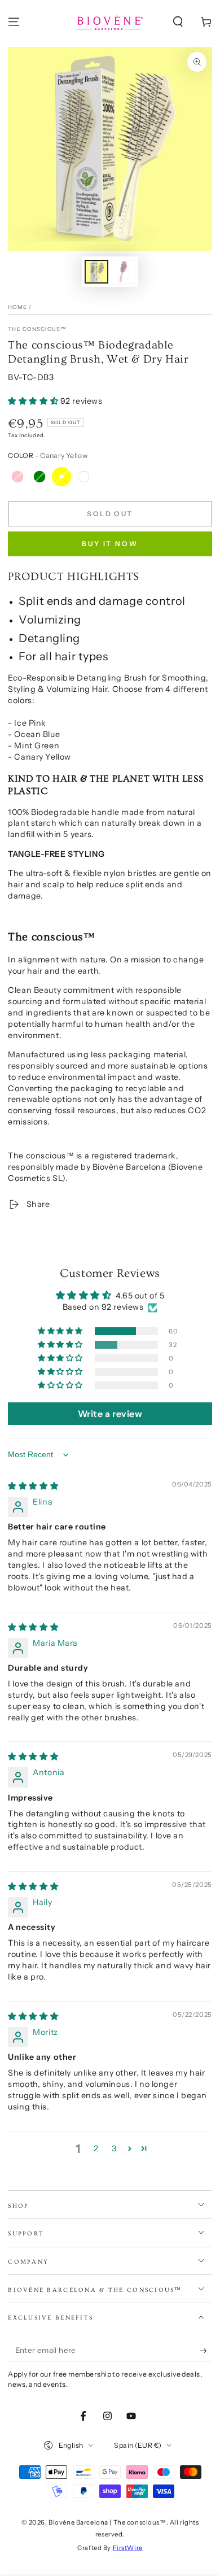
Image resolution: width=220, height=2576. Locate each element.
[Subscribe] (206, 2351)
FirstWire (128, 2548)
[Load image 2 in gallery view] (124, 272)
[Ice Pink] (17, 477)
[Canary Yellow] (61, 477)
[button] (178, 22)
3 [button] (114, 2148)
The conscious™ (37, 329)
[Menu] (14, 22)
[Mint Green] (39, 477)
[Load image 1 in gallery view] (96, 272)
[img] (33, 1486)
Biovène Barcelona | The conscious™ (107, 2522)
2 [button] (96, 2148)
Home (17, 307)
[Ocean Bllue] (83, 477)
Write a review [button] (110, 1414)
